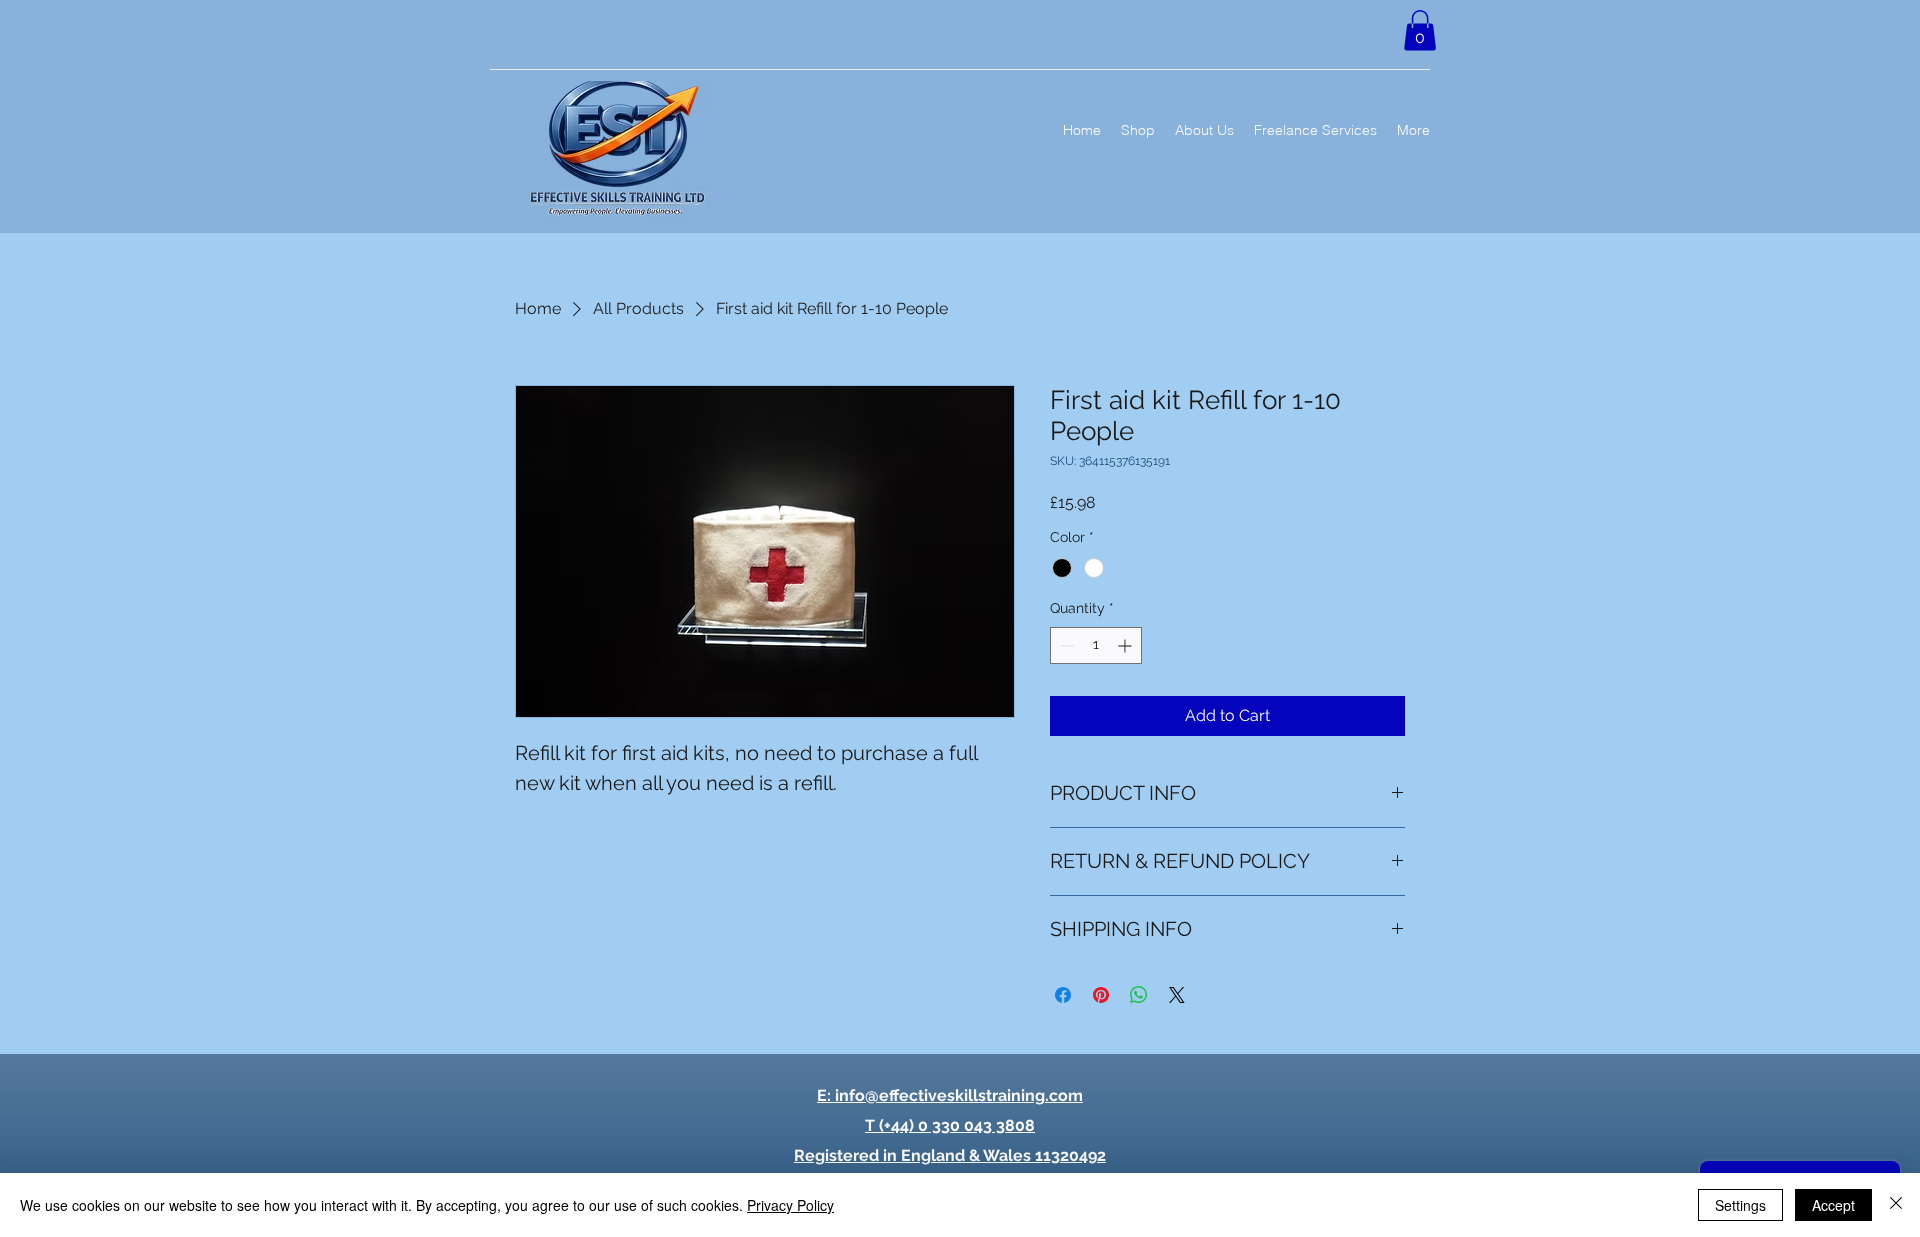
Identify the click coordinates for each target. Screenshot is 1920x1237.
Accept (1833, 1205)
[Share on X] (1177, 995)
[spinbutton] (1096, 645)
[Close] (1896, 1205)
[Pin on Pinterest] (1101, 995)
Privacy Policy (790, 1205)
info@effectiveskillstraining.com (959, 1095)
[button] (1420, 30)
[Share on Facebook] (1063, 995)
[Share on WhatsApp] (1139, 995)
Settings (1740, 1205)
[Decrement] (1065, 645)
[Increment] (1126, 645)
